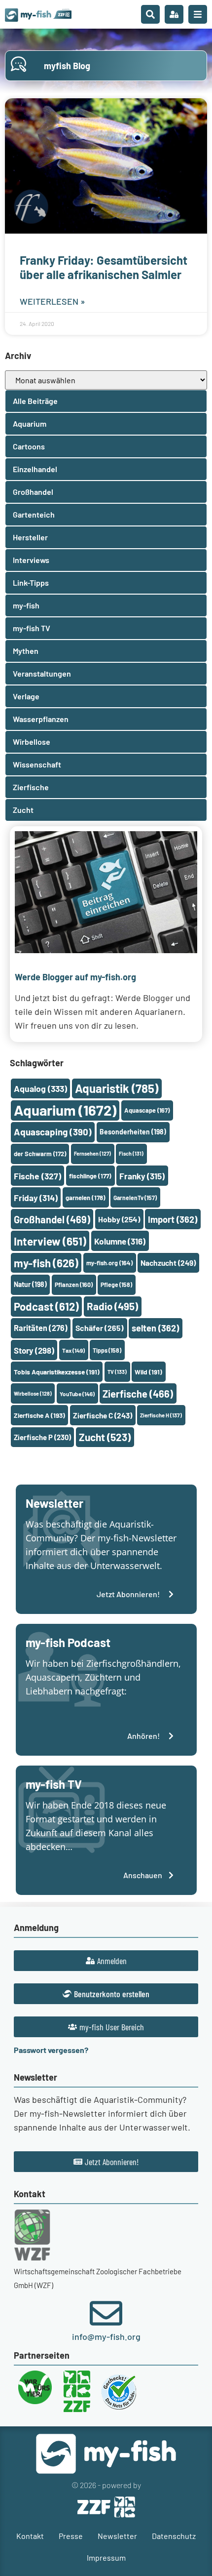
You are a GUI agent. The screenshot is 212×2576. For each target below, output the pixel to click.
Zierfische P (42, 1437)
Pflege (116, 1285)
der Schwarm (40, 1154)
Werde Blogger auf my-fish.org (75, 977)
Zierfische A (39, 1415)
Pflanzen (74, 1285)
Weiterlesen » (53, 301)
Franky (142, 1176)
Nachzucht (168, 1263)
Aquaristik (117, 1088)
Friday (36, 1198)
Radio (112, 1306)
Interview (50, 1241)
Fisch (131, 1153)
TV (117, 1372)
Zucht (105, 1437)
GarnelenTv (135, 1198)
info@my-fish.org (106, 2336)
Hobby (119, 1219)
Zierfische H (161, 1415)
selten (155, 1328)
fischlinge (90, 1176)
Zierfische (138, 1394)
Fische (37, 1176)
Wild (148, 1372)
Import (173, 1219)
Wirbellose (33, 1393)
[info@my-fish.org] (106, 2313)
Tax (73, 1350)
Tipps (107, 1350)
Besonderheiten (133, 1132)
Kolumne (120, 1241)
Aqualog (40, 1088)
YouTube (77, 1394)
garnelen (86, 1198)
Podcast (46, 1306)
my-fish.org (109, 1263)
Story (34, 1350)
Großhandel (52, 1219)
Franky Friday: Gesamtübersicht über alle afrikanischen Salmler (104, 267)
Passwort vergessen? (51, 2050)
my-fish (46, 1263)
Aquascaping (53, 1132)
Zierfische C (103, 1415)
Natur (30, 1284)
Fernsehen (92, 1153)
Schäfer (100, 1328)
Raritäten (41, 1328)
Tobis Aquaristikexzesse (57, 1372)
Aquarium (65, 1110)
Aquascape (147, 1110)
